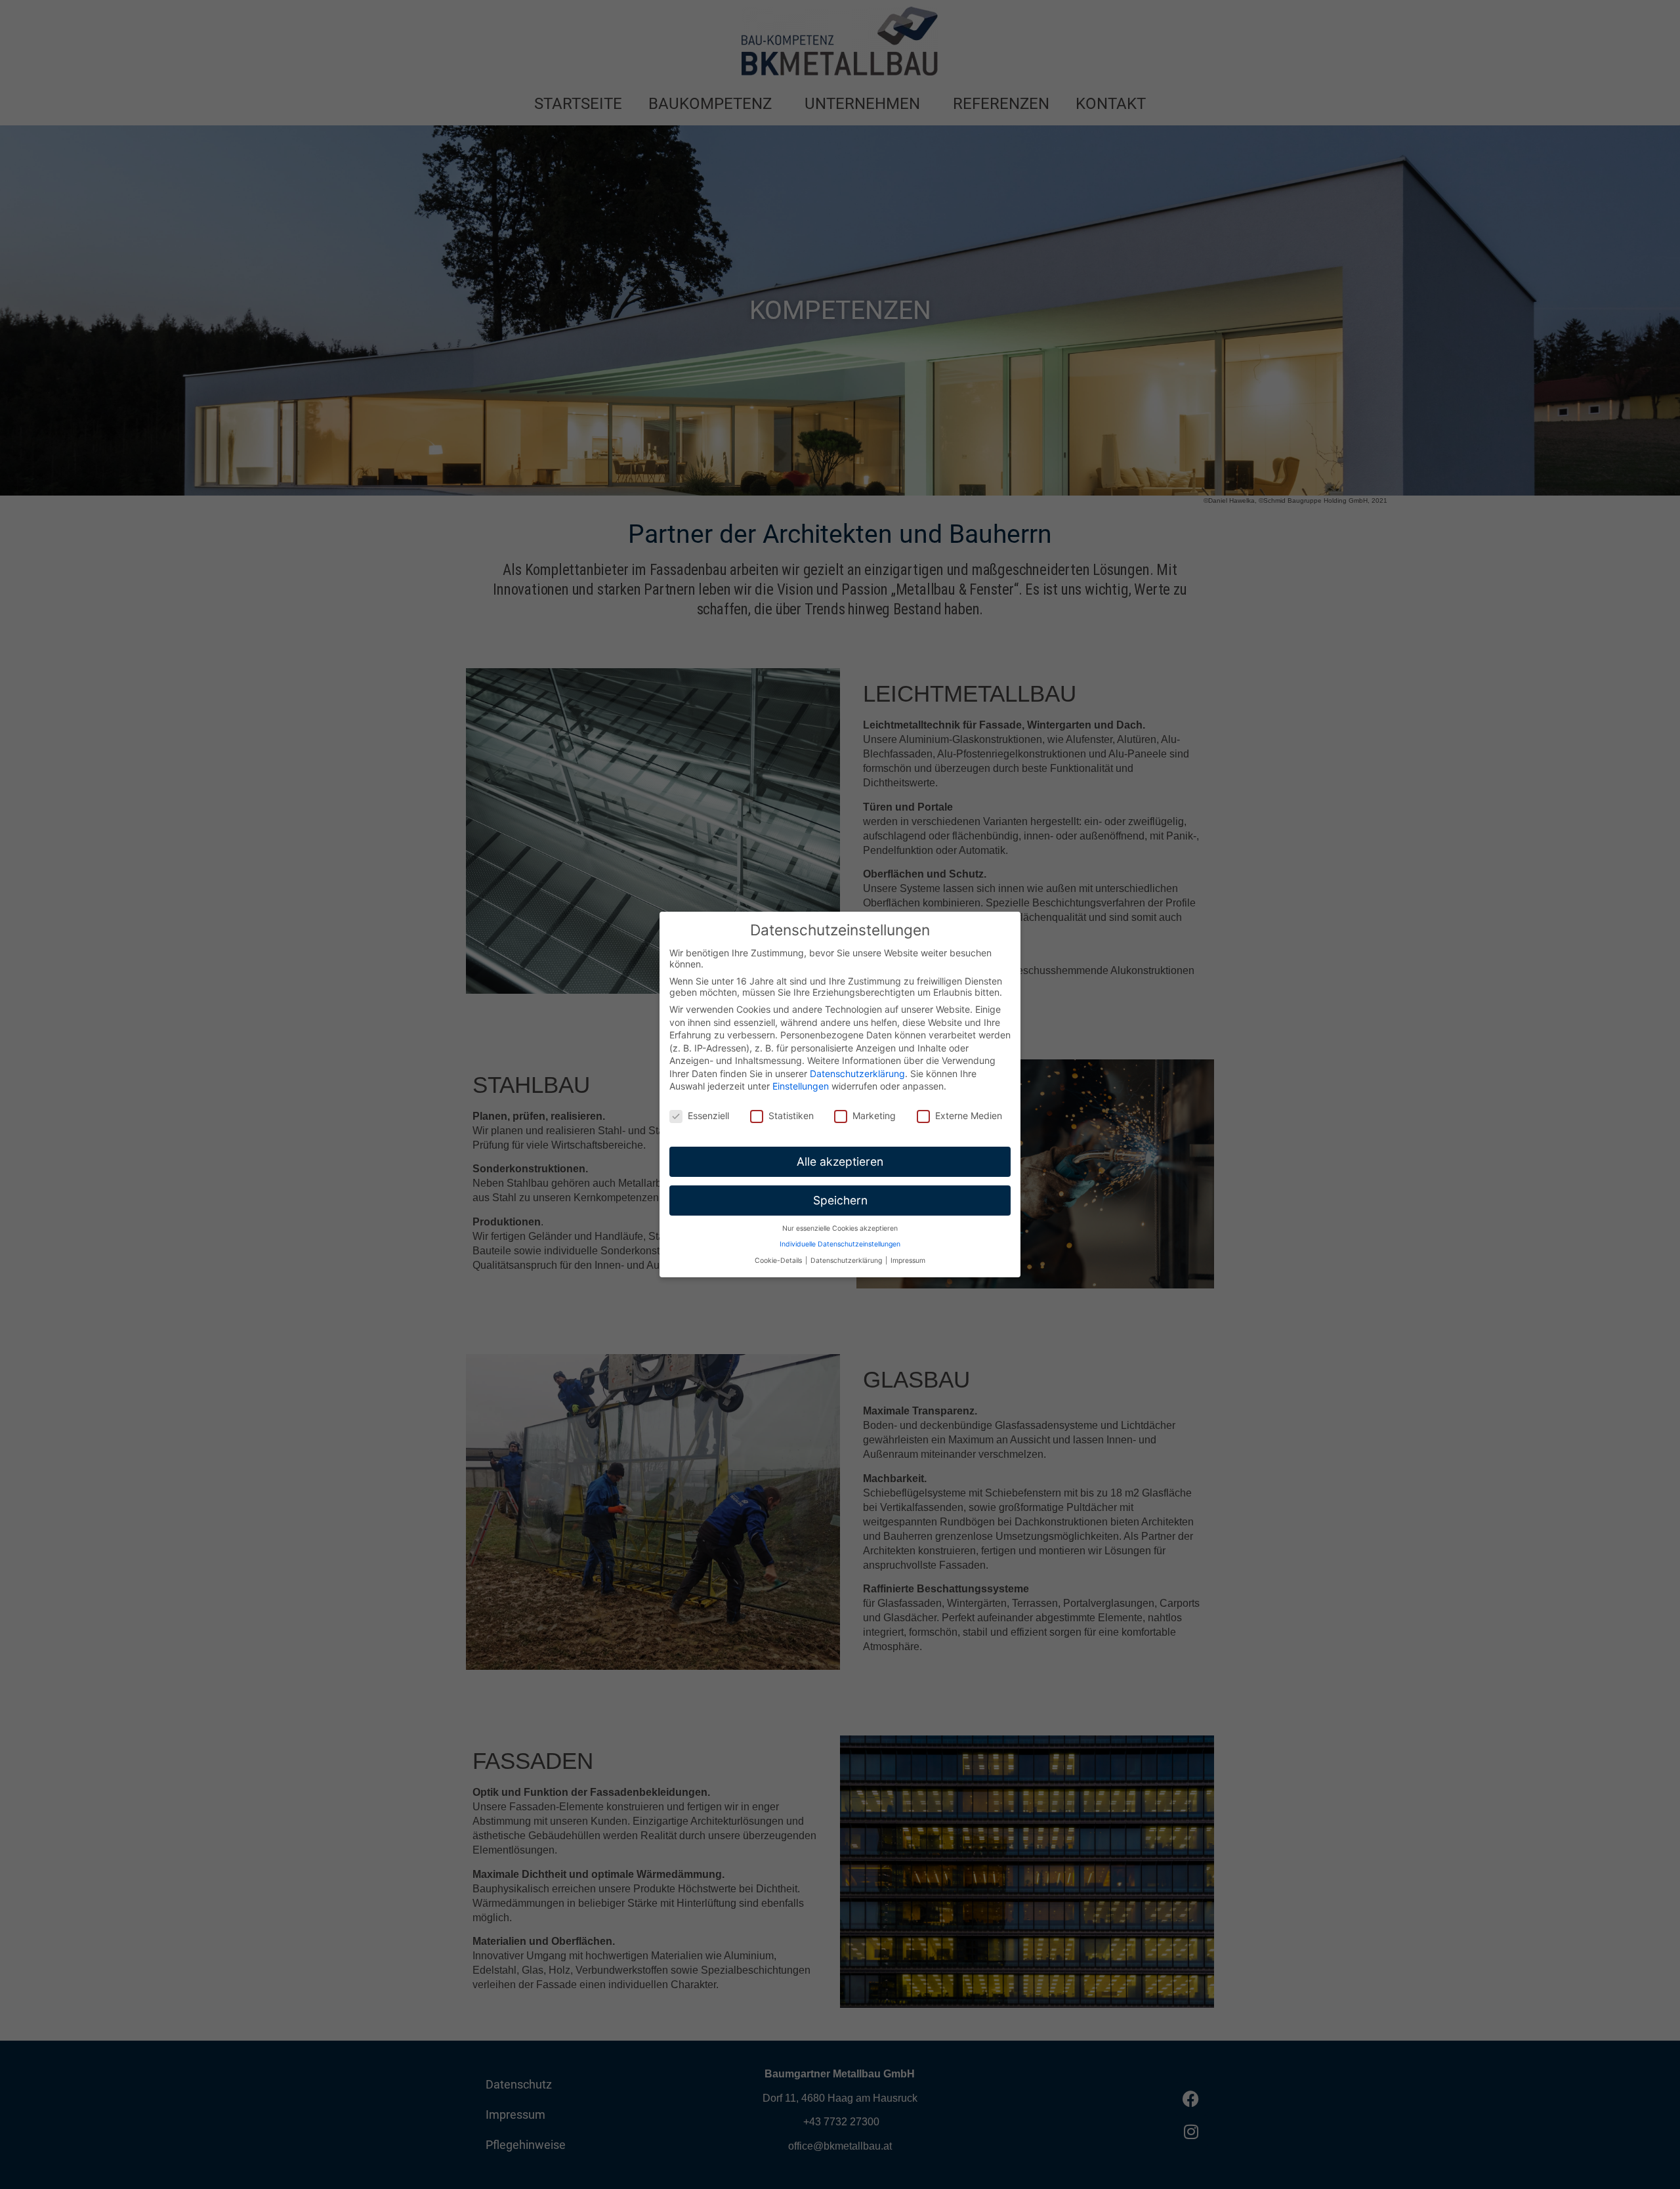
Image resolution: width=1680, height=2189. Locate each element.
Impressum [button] (908, 1261)
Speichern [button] (840, 1200)
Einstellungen (801, 1086)
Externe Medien (969, 1116)
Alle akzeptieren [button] (840, 1161)
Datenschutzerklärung (857, 1073)
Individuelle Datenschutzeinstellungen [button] (840, 1244)
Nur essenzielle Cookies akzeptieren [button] (840, 1228)
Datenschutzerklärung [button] (847, 1261)
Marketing (874, 1116)
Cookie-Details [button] (779, 1261)
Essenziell (708, 1116)
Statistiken (791, 1116)
